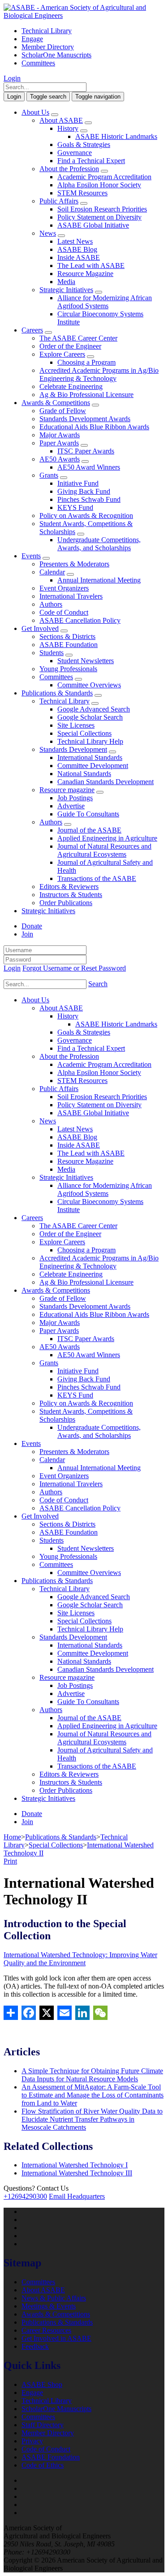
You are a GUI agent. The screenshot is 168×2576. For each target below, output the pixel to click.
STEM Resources (82, 193)
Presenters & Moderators (74, 564)
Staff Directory (43, 2425)
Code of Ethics (43, 2465)
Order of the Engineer (70, 346)
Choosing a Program (86, 362)
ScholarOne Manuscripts (56, 55)
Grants (49, 475)
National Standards (84, 774)
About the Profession (69, 169)
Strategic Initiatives (66, 290)
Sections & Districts (67, 636)
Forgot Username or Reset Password (74, 968)
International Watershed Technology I (75, 2165)
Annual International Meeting (99, 580)
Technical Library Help (90, 741)
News (48, 233)
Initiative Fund (78, 483)
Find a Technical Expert (91, 161)
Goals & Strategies (84, 145)
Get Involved (40, 628)
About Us (35, 112)
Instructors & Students (71, 895)
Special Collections (84, 733)
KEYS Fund (75, 507)
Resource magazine (67, 790)
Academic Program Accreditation (104, 177)
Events (31, 556)
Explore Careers (62, 354)
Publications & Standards (57, 693)
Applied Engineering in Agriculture (107, 838)
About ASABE (61, 120)
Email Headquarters (77, 2196)
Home (12, 1837)
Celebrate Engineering (71, 386)
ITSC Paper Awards (86, 451)
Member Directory (48, 47)
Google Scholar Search (90, 717)
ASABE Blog (77, 249)
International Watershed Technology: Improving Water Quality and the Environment (80, 1959)
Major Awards (60, 435)
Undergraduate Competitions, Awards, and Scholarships (99, 544)
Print (10, 1861)
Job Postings (75, 798)
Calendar (52, 572)
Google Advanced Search (94, 709)
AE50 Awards (60, 459)
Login (12, 78)
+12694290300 (25, 2196)
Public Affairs (59, 201)
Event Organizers (64, 588)
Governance (75, 153)
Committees (38, 63)
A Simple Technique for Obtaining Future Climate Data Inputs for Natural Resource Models (92, 2075)
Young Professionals (68, 669)
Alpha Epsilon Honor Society (99, 185)
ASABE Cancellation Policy (80, 620)
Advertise (71, 806)
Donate (32, 926)
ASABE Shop (42, 2384)
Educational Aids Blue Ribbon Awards (94, 427)
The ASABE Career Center (78, 338)
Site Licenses (76, 725)
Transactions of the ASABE (97, 878)
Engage (32, 39)
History (68, 128)
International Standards (90, 757)
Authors (51, 604)
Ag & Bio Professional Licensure (86, 395)
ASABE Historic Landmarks (116, 136)
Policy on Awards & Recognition (86, 516)
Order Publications (66, 903)
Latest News (75, 241)
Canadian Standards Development (106, 782)
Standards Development (73, 749)
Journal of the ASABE (89, 830)
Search (98, 984)
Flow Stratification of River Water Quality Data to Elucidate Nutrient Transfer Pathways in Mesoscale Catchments (92, 2119)
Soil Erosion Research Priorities (102, 209)
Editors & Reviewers (69, 887)
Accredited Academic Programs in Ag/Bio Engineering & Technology (99, 374)
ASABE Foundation (69, 645)
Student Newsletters (86, 661)
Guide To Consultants (88, 814)
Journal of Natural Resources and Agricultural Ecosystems (104, 850)
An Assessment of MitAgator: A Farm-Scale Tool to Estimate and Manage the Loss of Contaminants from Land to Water (93, 2095)
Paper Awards (59, 443)
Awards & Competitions (56, 403)
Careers (32, 330)
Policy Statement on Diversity (99, 217)
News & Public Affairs (54, 2298)
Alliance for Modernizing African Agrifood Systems (105, 302)
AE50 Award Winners (89, 467)
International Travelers (71, 596)
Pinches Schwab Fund (89, 499)
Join (27, 934)
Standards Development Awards (85, 419)
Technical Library (47, 31)
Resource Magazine (85, 274)
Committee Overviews (89, 685)
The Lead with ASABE (91, 265)
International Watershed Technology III (77, 2173)
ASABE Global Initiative (93, 225)
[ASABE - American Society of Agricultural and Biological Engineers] (84, 15)
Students (52, 653)
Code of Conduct (64, 612)
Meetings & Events (49, 2306)
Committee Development (93, 766)
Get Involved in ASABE (56, 2338)
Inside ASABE (79, 257)
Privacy (32, 2441)
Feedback (35, 2346)
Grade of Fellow (63, 411)
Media (66, 282)
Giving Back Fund (84, 491)
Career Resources (46, 2330)
